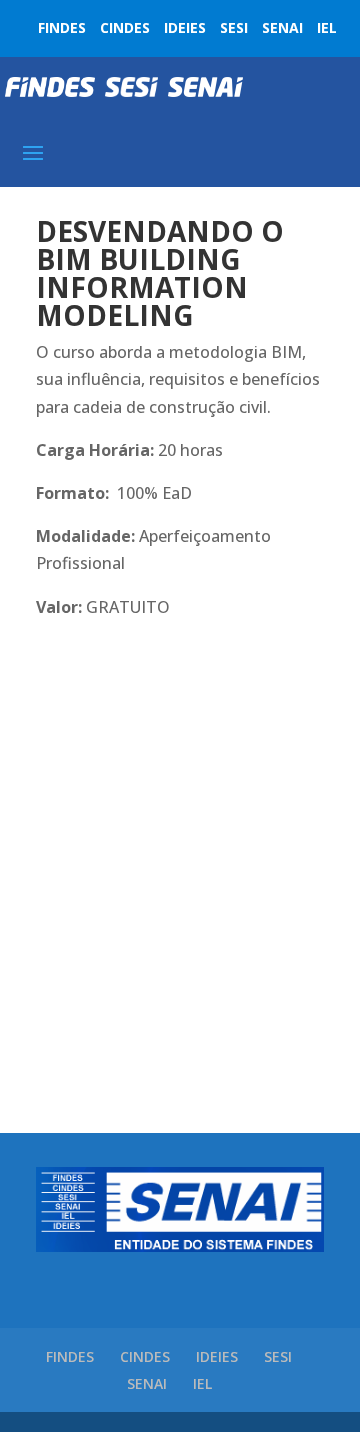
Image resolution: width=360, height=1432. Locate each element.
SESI (234, 27)
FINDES (62, 27)
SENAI (282, 27)
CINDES (125, 27)
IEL (327, 27)
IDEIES (185, 27)
